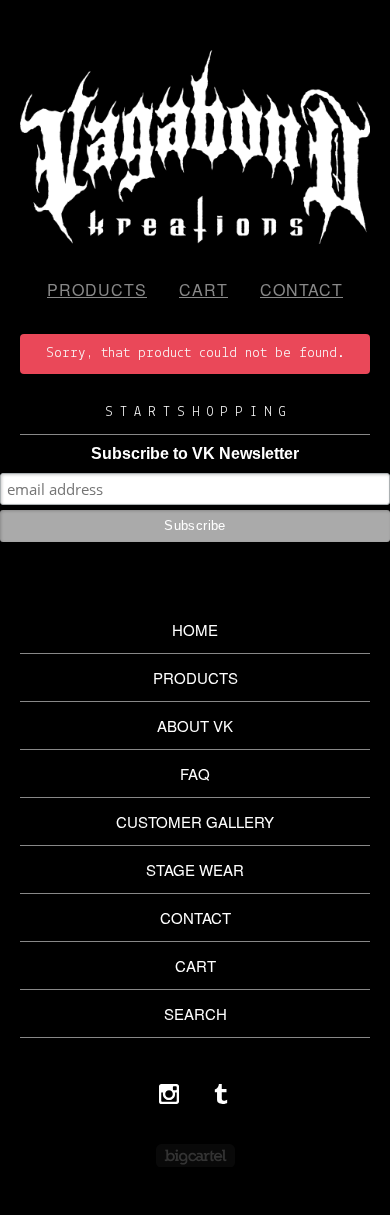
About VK (195, 725)
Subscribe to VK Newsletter (195, 453)
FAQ (195, 773)
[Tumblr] (221, 1094)
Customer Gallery (195, 821)
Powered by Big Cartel (195, 1155)
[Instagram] (169, 1094)
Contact (301, 289)
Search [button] (195, 1013)
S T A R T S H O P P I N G (195, 412)
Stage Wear (195, 869)
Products (97, 289)
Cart (203, 289)
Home (195, 629)
